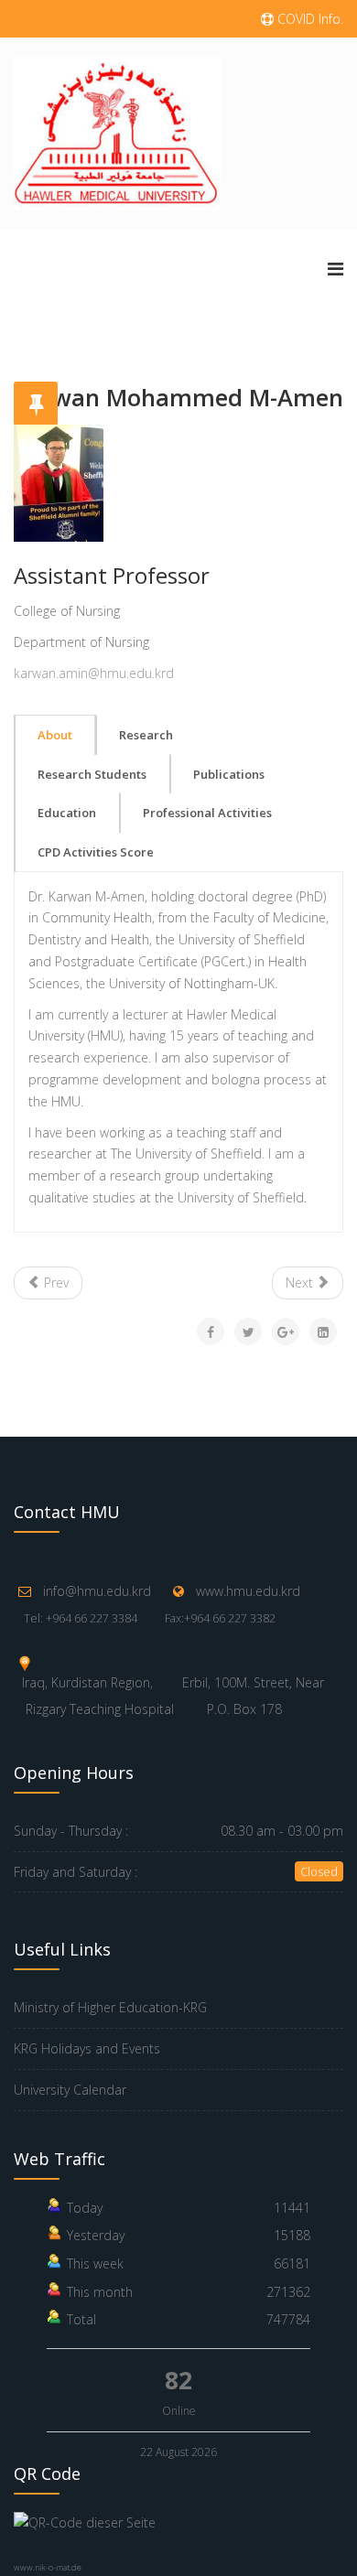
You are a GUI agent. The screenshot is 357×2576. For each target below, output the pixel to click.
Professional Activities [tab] (207, 813)
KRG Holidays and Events (87, 2048)
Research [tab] (146, 735)
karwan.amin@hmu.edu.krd (94, 673)
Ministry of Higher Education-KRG (110, 2007)
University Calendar (70, 2090)
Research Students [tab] (92, 774)
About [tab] (55, 735)
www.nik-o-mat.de (48, 2567)
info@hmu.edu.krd (97, 1591)
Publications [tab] (229, 774)
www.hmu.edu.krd (248, 1591)
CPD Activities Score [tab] (96, 852)
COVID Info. (308, 19)
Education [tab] (67, 813)
